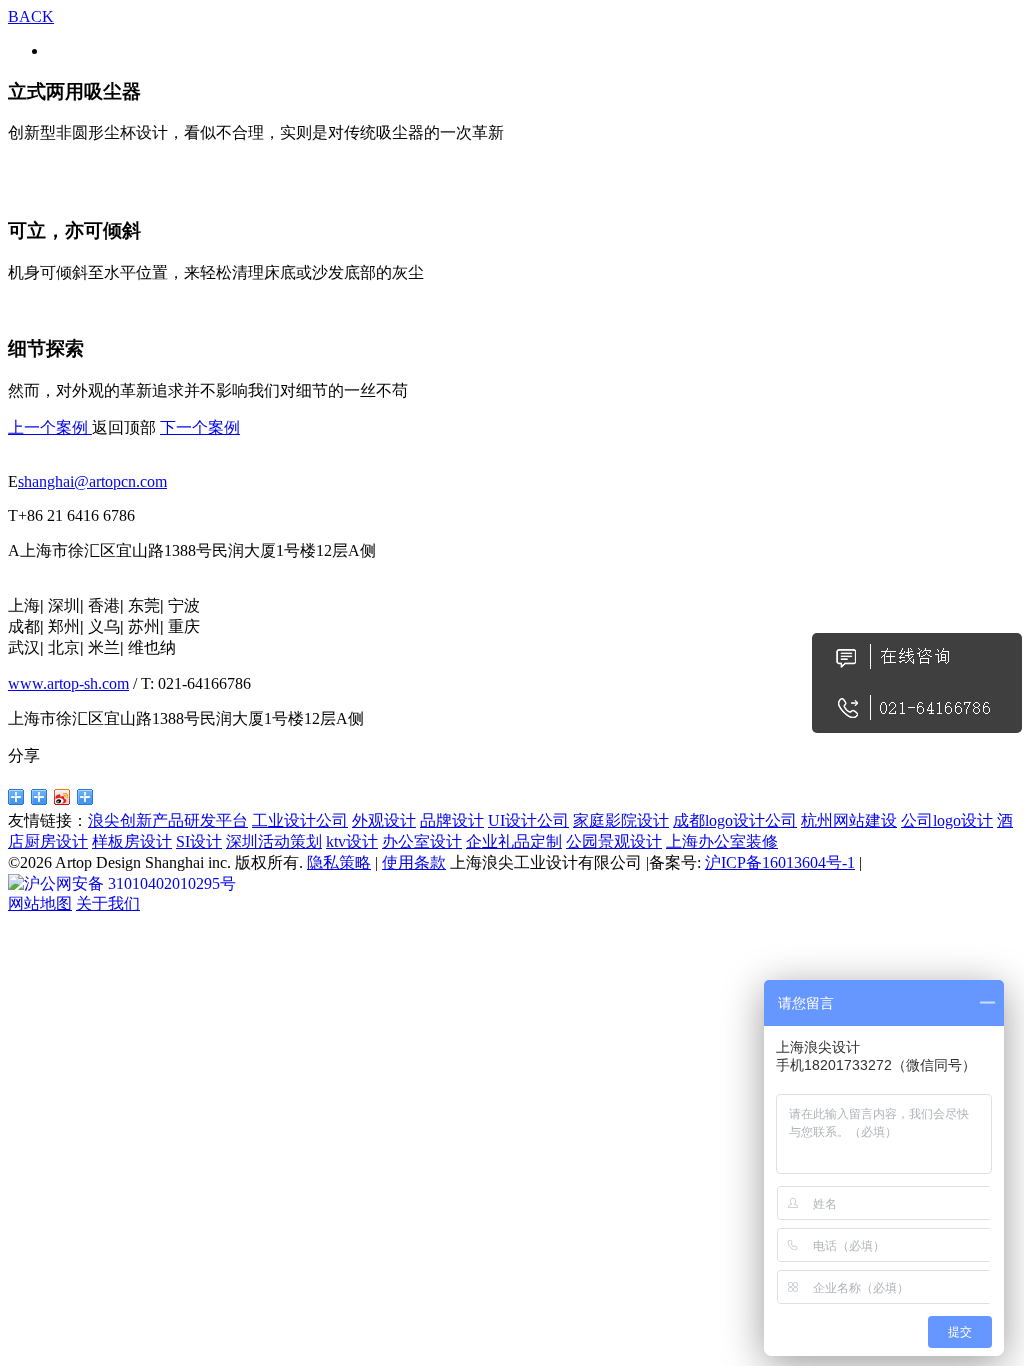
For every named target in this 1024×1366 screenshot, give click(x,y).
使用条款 (414, 862)
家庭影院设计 (621, 820)
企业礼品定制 (514, 841)
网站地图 (40, 903)
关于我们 (108, 903)
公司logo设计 (947, 820)
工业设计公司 (300, 820)
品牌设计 (452, 820)
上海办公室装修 (722, 841)
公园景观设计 (614, 841)
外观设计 (384, 820)
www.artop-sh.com (68, 683)
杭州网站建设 (849, 820)
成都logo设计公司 (735, 820)
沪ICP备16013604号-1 (780, 862)
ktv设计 (352, 841)
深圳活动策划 (274, 841)
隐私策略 (339, 862)
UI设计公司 (528, 820)
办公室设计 (422, 841)
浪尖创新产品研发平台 (168, 820)
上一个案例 (50, 427)
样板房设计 (132, 841)
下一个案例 (200, 427)
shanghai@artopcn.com (92, 481)
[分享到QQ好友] (16, 797)
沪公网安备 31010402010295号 (130, 883)
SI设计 (199, 841)
